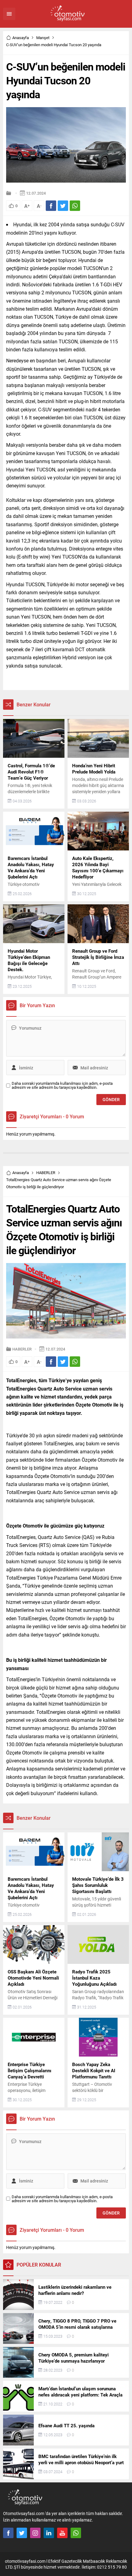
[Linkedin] (49, 2533)
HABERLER (46, 1173)
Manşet (43, 38)
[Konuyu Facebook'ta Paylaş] (51, 206)
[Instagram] (35, 2533)
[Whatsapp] (76, 2533)
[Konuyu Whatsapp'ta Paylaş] (75, 206)
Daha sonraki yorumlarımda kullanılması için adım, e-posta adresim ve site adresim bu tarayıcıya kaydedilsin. (62, 1085)
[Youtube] (62, 2533)
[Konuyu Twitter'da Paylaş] (63, 206)
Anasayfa (21, 38)
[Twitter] (22, 2533)
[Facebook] (8, 2533)
